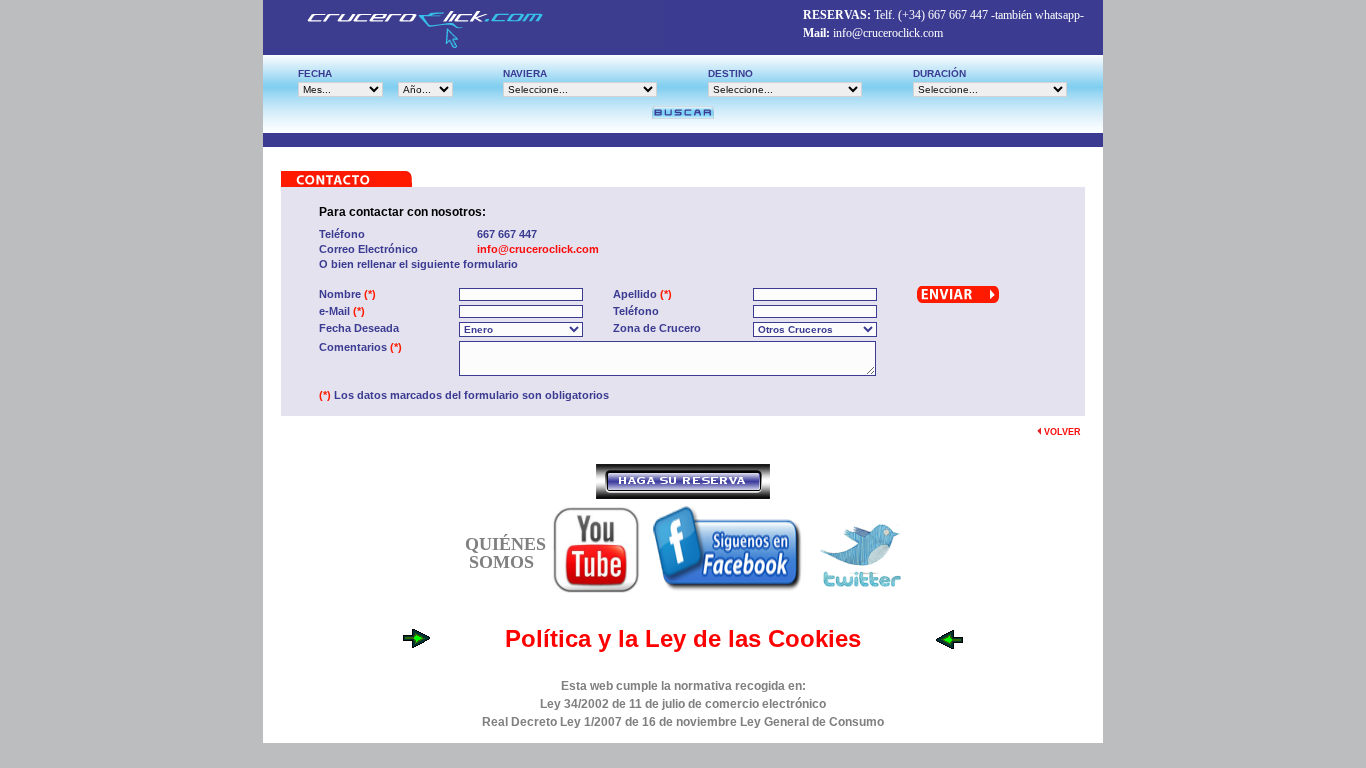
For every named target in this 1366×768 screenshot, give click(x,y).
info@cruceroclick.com (888, 33)
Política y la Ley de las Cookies (683, 638)
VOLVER (1061, 432)
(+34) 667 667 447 (943, 15)
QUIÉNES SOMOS (505, 553)
